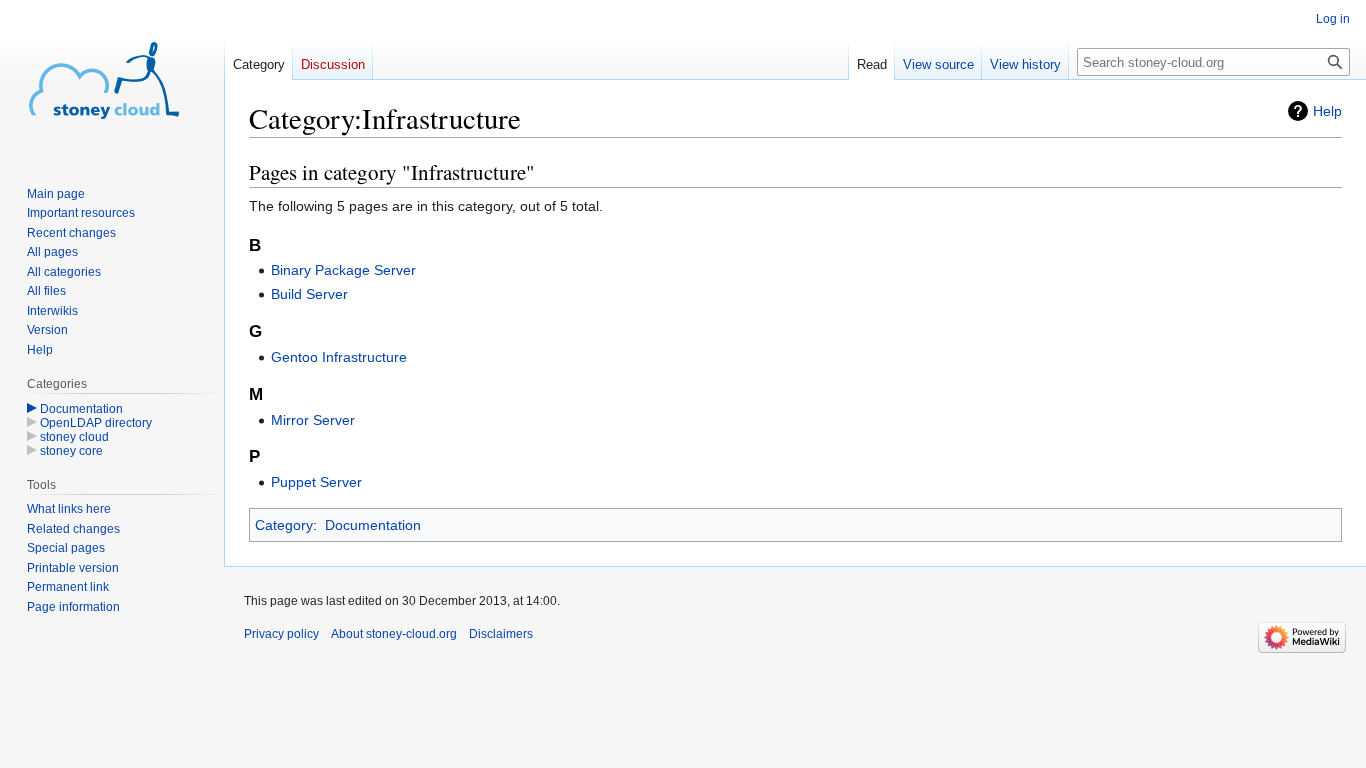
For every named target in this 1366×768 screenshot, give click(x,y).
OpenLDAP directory (96, 423)
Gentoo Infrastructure (339, 357)
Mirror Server (313, 420)
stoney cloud (74, 437)
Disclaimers (501, 634)
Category (284, 525)
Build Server (309, 294)
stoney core (71, 451)
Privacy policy (281, 634)
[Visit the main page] (104, 80)
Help (1327, 111)
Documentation (373, 525)
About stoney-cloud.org (394, 634)
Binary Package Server (343, 270)
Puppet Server (316, 482)
